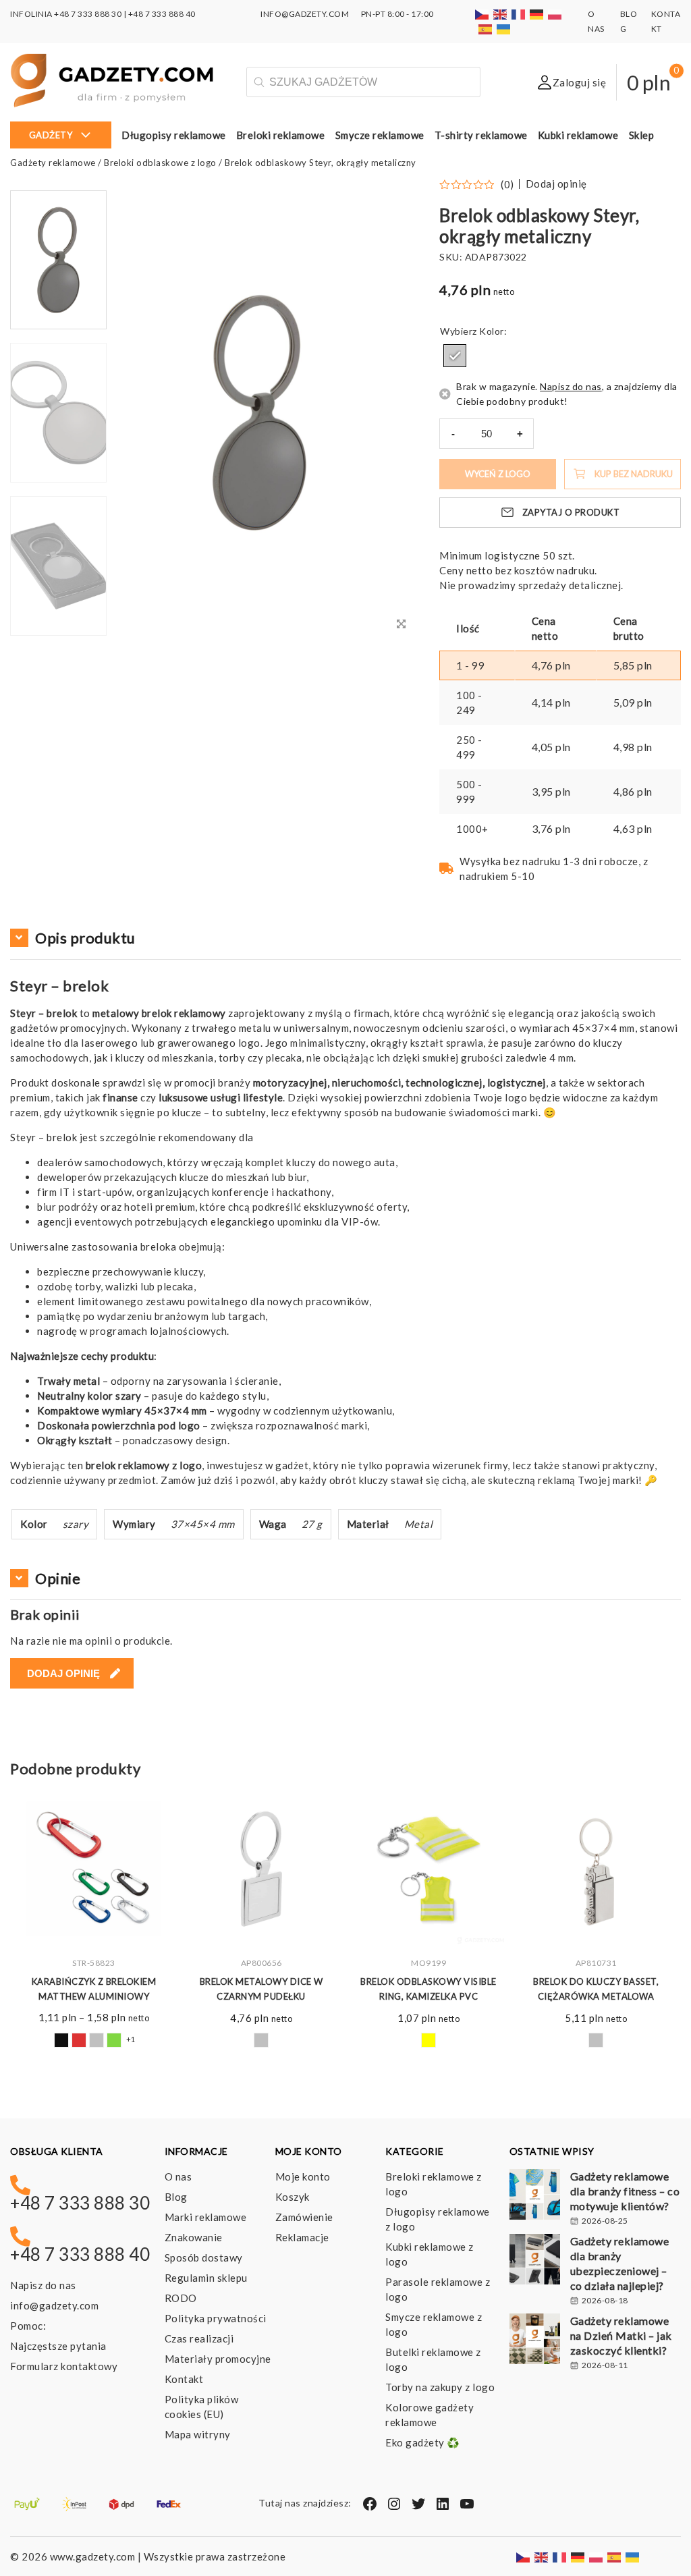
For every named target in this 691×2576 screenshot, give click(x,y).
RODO (181, 2298)
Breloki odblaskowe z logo (160, 163)
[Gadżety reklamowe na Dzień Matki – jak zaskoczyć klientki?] (535, 2340)
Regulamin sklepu (206, 2278)
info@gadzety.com (54, 2305)
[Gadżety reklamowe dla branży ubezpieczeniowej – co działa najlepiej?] (535, 2261)
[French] (519, 14)
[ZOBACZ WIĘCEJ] (94, 1869)
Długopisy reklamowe (174, 135)
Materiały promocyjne (218, 2359)
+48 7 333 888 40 (162, 14)
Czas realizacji (199, 2338)
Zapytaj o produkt (571, 512)
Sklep (642, 135)
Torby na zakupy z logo (440, 2387)
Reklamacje (302, 2237)
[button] (59, 634)
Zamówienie (304, 2217)
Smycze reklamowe (380, 135)
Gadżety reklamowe (53, 163)
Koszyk (293, 2197)
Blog (176, 2197)
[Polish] (555, 14)
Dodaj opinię (556, 184)
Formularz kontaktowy (64, 2366)
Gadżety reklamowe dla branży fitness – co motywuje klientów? (625, 2191)
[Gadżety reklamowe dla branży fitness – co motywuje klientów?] (535, 2196)
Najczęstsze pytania (58, 2346)
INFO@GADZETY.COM (305, 14)
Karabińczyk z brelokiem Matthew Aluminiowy (94, 1989)
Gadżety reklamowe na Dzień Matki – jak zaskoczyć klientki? (621, 2335)
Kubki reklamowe (578, 135)
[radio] (455, 356)
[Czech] (482, 14)
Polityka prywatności (216, 2318)
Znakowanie (194, 2237)
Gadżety (51, 135)
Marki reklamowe (206, 2217)
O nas (178, 2176)
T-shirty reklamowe (481, 135)
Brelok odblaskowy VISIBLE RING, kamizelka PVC (429, 1989)
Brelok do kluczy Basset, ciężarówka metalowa (596, 1989)
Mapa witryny (198, 2434)
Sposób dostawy (204, 2257)
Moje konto (303, 2176)
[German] (537, 14)
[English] (501, 14)
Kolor (492, 331)
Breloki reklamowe (281, 135)
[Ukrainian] (504, 29)
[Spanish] (486, 29)
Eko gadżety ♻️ (423, 2442)
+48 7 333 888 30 (88, 14)
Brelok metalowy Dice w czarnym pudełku (261, 1989)
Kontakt (184, 2379)
